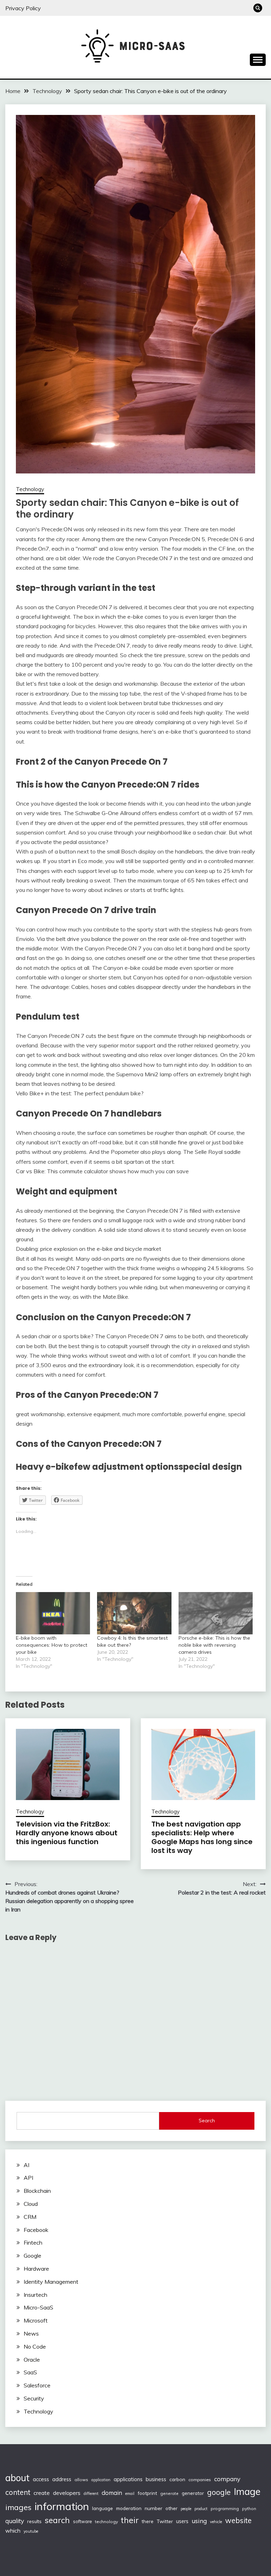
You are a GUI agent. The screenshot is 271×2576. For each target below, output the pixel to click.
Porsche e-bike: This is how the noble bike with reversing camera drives (214, 1645)
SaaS (30, 2372)
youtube (31, 2531)
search (57, 2520)
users (182, 2521)
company (227, 2479)
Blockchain (37, 2191)
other (171, 2508)
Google (32, 2256)
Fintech (33, 2242)
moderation (129, 2508)
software (82, 2521)
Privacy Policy (23, 8)
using (199, 2521)
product (201, 2509)
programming (225, 2508)
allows (81, 2480)
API (28, 2178)
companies (200, 2480)
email (130, 2494)
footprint (147, 2493)
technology (106, 2522)
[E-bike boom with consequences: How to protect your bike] (53, 1613)
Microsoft (36, 2320)
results (34, 2521)
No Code (35, 2346)
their (130, 2520)
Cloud (31, 2204)
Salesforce (37, 2385)
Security (34, 2398)
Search (207, 2121)
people (186, 2509)
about (17, 2478)
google (219, 2492)
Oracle (32, 2360)
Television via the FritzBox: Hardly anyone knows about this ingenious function (67, 1833)
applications (128, 2479)
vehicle (216, 2522)
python (249, 2508)
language (103, 2508)
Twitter (165, 2521)
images (18, 2507)
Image (247, 2492)
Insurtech (35, 2295)
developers (67, 2493)
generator (193, 2493)
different (91, 2494)
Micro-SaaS (38, 2307)
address (62, 2479)
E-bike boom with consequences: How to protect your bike (52, 1645)
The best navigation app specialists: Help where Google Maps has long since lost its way (202, 1837)
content (18, 2492)
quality (15, 2521)
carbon (177, 2479)
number (153, 2508)
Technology (30, 489)
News (31, 2333)
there (148, 2521)
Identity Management (51, 2282)
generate (169, 2493)
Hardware (36, 2269)
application (101, 2480)
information (62, 2506)
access (41, 2479)
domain (112, 2493)
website (238, 2520)
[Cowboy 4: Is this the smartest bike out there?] (134, 1613)
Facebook (36, 2230)
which (13, 2531)
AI (26, 2165)
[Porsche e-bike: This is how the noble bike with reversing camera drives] (216, 1613)
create (42, 2493)
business (156, 2479)
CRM (30, 2217)
